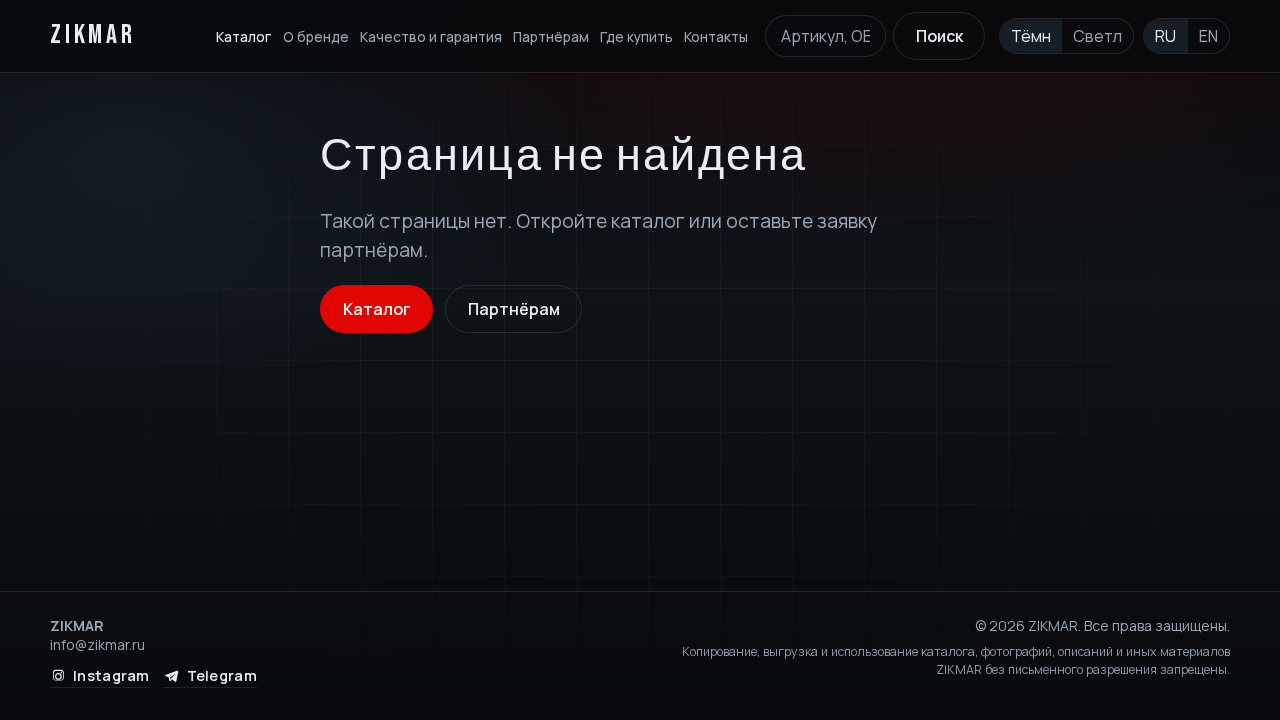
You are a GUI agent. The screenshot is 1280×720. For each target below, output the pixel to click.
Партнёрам (551, 36)
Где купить (636, 36)
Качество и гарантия (431, 36)
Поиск (939, 36)
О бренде (316, 36)
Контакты (716, 36)
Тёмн (1031, 36)
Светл (1097, 36)
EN (1208, 36)
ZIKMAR (93, 35)
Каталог (243, 36)
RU (1165, 36)
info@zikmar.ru (97, 644)
